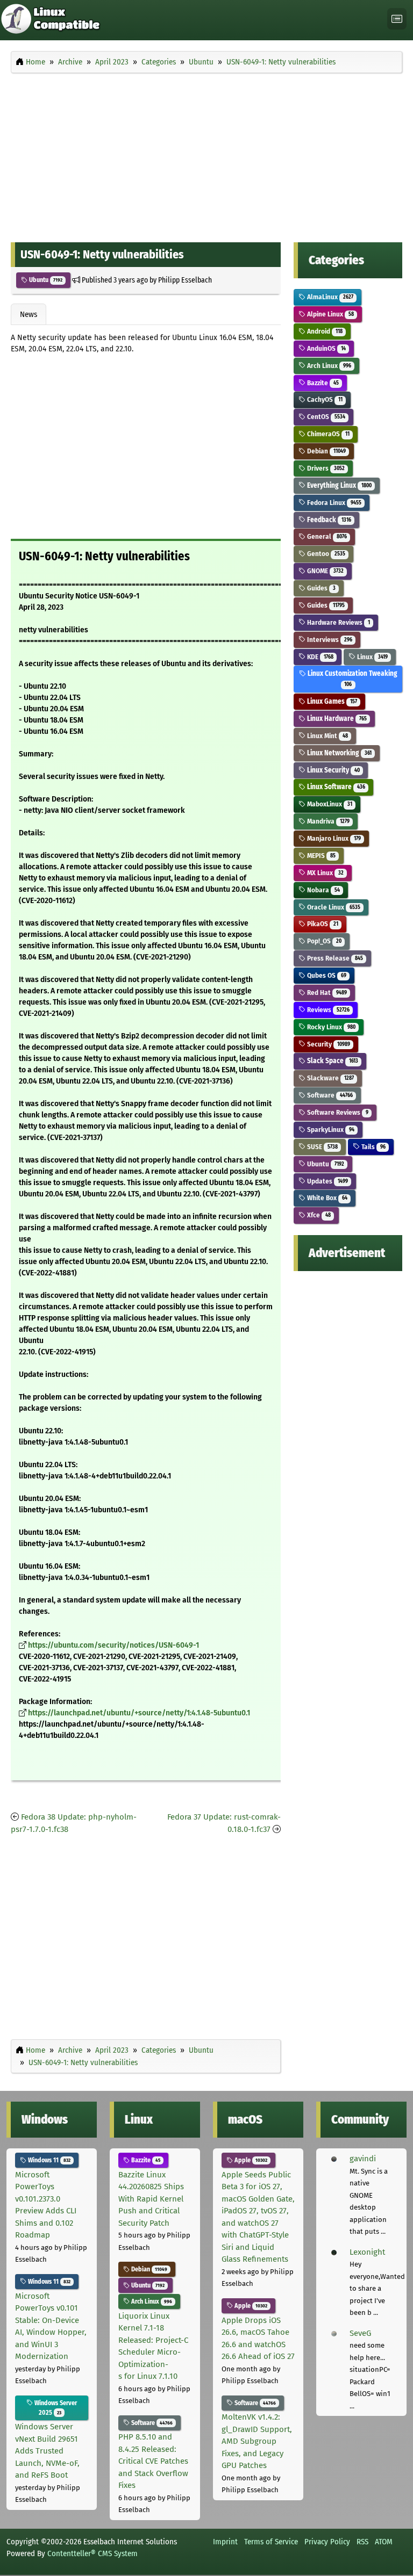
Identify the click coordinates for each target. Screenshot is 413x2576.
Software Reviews (337, 1112)
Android (324, 331)
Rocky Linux (330, 1027)
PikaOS (322, 924)
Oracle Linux (333, 907)
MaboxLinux (329, 804)
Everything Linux (338, 485)
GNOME (324, 571)
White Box (326, 1198)
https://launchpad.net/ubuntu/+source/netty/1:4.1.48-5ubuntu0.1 (139, 1713)
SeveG (360, 2333)
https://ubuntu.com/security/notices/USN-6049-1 (113, 1645)
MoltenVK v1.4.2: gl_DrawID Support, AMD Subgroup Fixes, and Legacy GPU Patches (257, 2441)
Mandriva (327, 821)
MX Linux (324, 873)
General (326, 536)
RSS (362, 2542)
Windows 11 (48, 2160)
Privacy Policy (327, 2542)
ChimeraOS (327, 434)
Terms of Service (271, 2542)
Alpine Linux (329, 314)
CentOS (325, 417)
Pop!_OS (323, 941)
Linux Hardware (336, 719)
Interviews (329, 640)
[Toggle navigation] (397, 19)
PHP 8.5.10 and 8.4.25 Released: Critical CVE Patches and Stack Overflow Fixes (153, 2461)
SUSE (321, 1147)
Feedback (328, 520)
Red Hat (326, 993)
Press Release (334, 958)
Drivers (325, 468)
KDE (319, 657)
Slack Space (332, 1061)
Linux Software (335, 787)
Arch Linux (328, 366)
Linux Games (331, 701)
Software (329, 1095)
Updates (326, 1181)
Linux (371, 657)
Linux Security (332, 770)
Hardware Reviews (337, 622)
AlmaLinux (329, 297)
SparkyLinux (330, 1130)
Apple (250, 2160)
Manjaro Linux (333, 838)
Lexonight (367, 2252)
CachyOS (324, 399)
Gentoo (325, 554)
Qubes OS (326, 975)
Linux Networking (338, 753)
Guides (320, 588)
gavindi (363, 2159)
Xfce (318, 1215)
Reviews (327, 1010)
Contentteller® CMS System (92, 2553)
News (29, 314)
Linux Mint (326, 736)
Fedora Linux (333, 503)
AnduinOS (325, 348)
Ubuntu (45, 280)
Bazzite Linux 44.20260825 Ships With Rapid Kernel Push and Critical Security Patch (151, 2199)
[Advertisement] (206, 155)
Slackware (329, 1078)
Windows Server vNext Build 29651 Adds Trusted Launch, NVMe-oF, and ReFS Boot (47, 2451)
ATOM (384, 2542)
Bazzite (322, 383)
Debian (325, 451)
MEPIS (320, 856)
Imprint (225, 2542)
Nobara (322, 890)
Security (327, 1044)
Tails (372, 1147)
